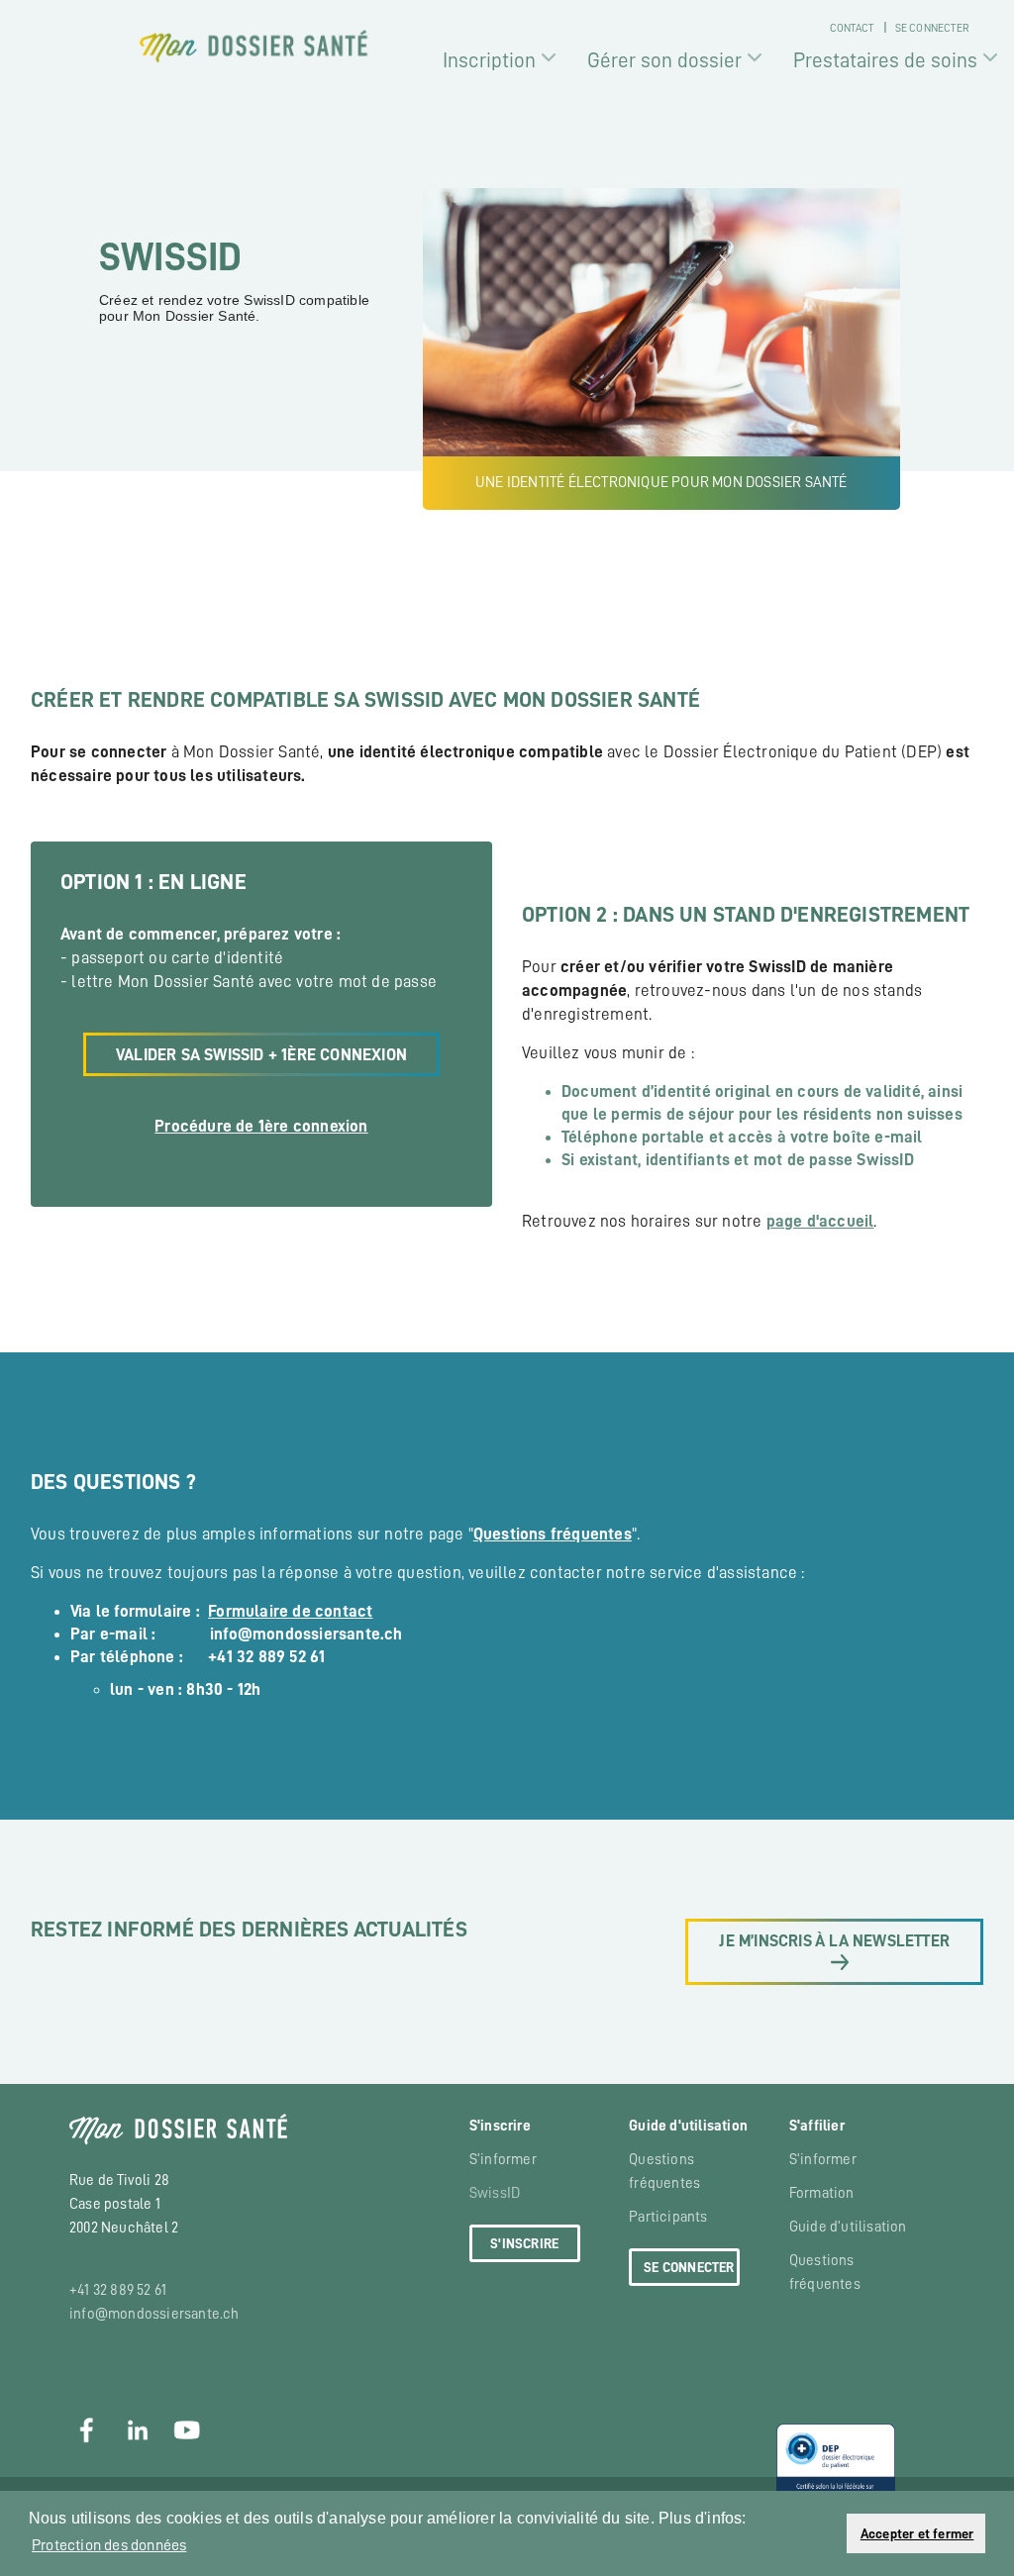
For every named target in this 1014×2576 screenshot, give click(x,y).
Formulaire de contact (290, 1611)
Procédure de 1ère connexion (261, 1126)
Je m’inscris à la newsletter (834, 1941)
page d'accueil (820, 1221)
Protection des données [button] (109, 2545)
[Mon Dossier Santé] (254, 46)
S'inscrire (500, 2126)
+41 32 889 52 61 (118, 2290)
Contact (852, 28)
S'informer (503, 2160)
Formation (822, 2193)
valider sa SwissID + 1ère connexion (261, 1055)
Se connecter (931, 28)
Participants (668, 2217)
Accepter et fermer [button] (917, 2533)
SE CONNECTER (689, 2267)
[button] (825, 2533)
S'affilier (817, 2126)
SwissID (495, 2193)
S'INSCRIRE (524, 2243)
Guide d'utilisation (688, 2126)
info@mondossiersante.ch (154, 2314)
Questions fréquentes (553, 1534)
